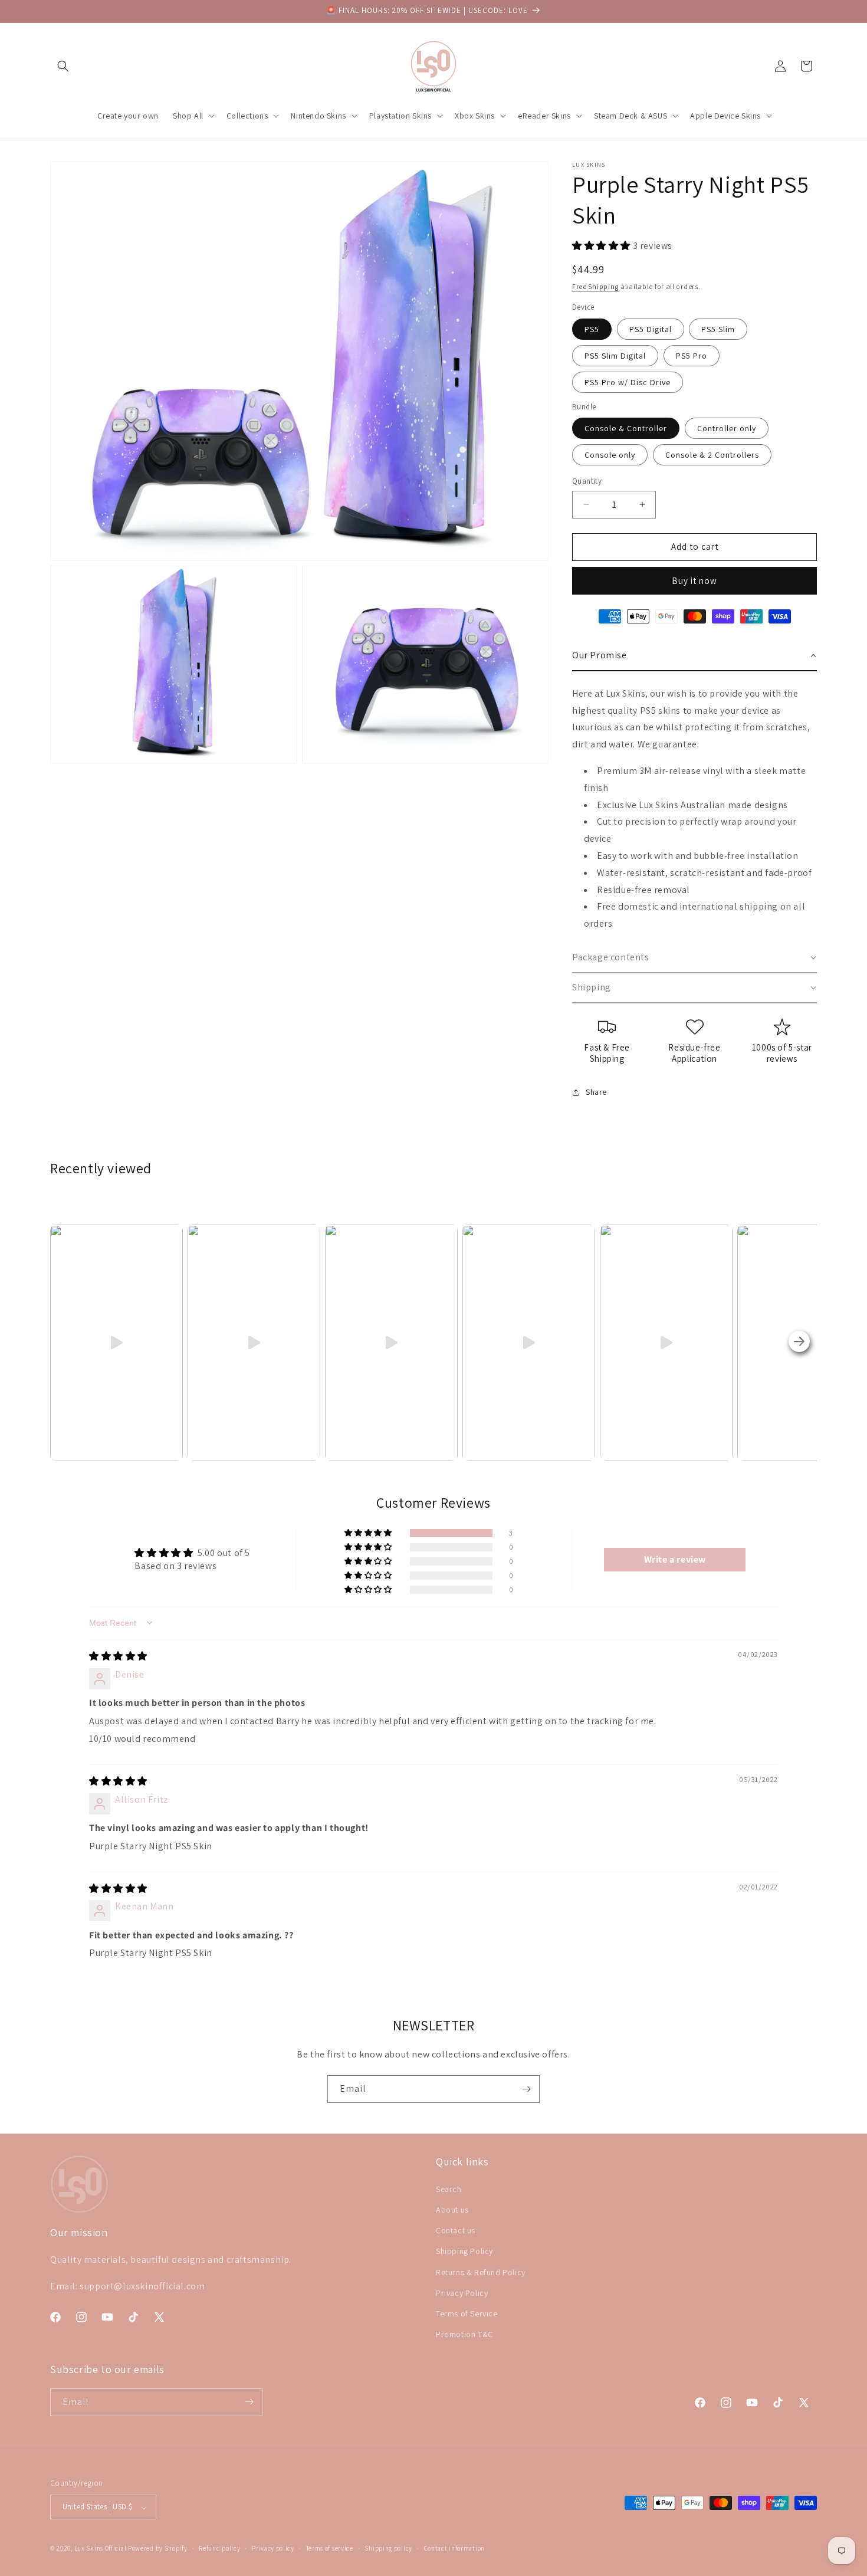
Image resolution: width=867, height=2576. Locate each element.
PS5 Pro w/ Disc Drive (628, 382)
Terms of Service (467, 2313)
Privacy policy (273, 2549)
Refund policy (219, 2549)
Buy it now (694, 581)
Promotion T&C (464, 2334)
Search (449, 2188)
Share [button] (596, 1092)
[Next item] (799, 1343)
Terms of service (330, 2549)
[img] (118, 1656)
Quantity (587, 481)
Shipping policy (388, 2549)
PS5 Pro (692, 356)
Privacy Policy (462, 2292)
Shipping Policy (464, 2251)
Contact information (454, 2549)
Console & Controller (626, 428)
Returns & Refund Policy (481, 2272)
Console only (610, 455)
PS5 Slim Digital (615, 356)
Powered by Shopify (158, 2549)
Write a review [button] (675, 1559)
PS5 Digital (651, 329)
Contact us (456, 2230)
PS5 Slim (718, 329)
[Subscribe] (526, 2089)
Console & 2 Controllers (712, 455)
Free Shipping (595, 286)
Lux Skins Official (101, 2549)
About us (452, 2210)
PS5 (592, 329)
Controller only (727, 428)
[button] (63, 66)
